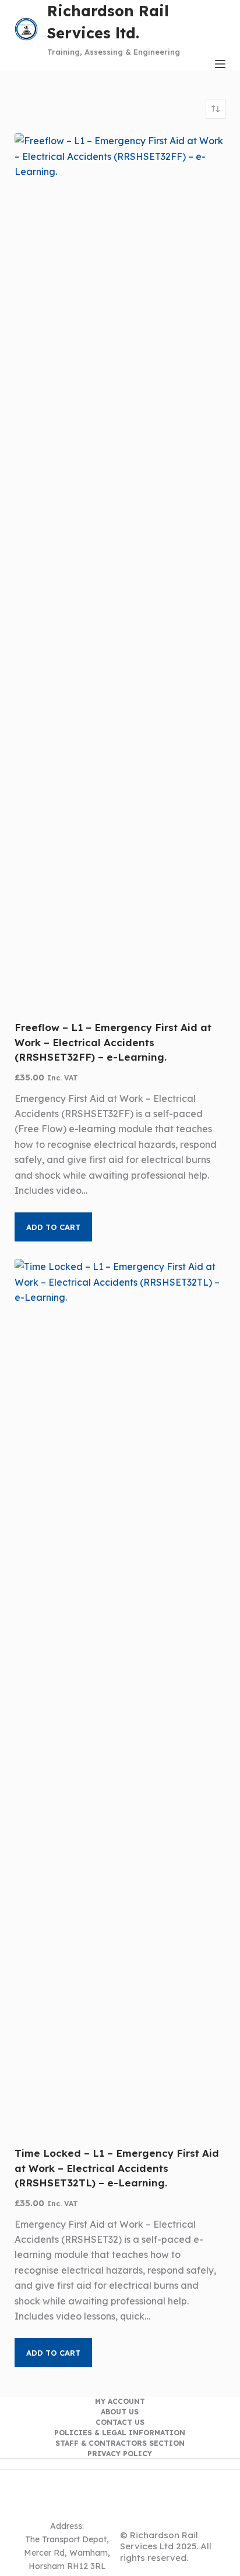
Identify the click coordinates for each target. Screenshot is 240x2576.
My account (120, 2401)
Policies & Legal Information (120, 2433)
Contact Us (120, 2422)
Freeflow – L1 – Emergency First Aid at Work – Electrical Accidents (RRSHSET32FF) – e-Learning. (113, 1042)
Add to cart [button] (53, 1227)
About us (120, 2412)
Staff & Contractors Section (120, 2443)
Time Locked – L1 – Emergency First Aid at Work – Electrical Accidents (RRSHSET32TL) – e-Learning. (117, 2168)
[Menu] (220, 64)
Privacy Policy (120, 2454)
